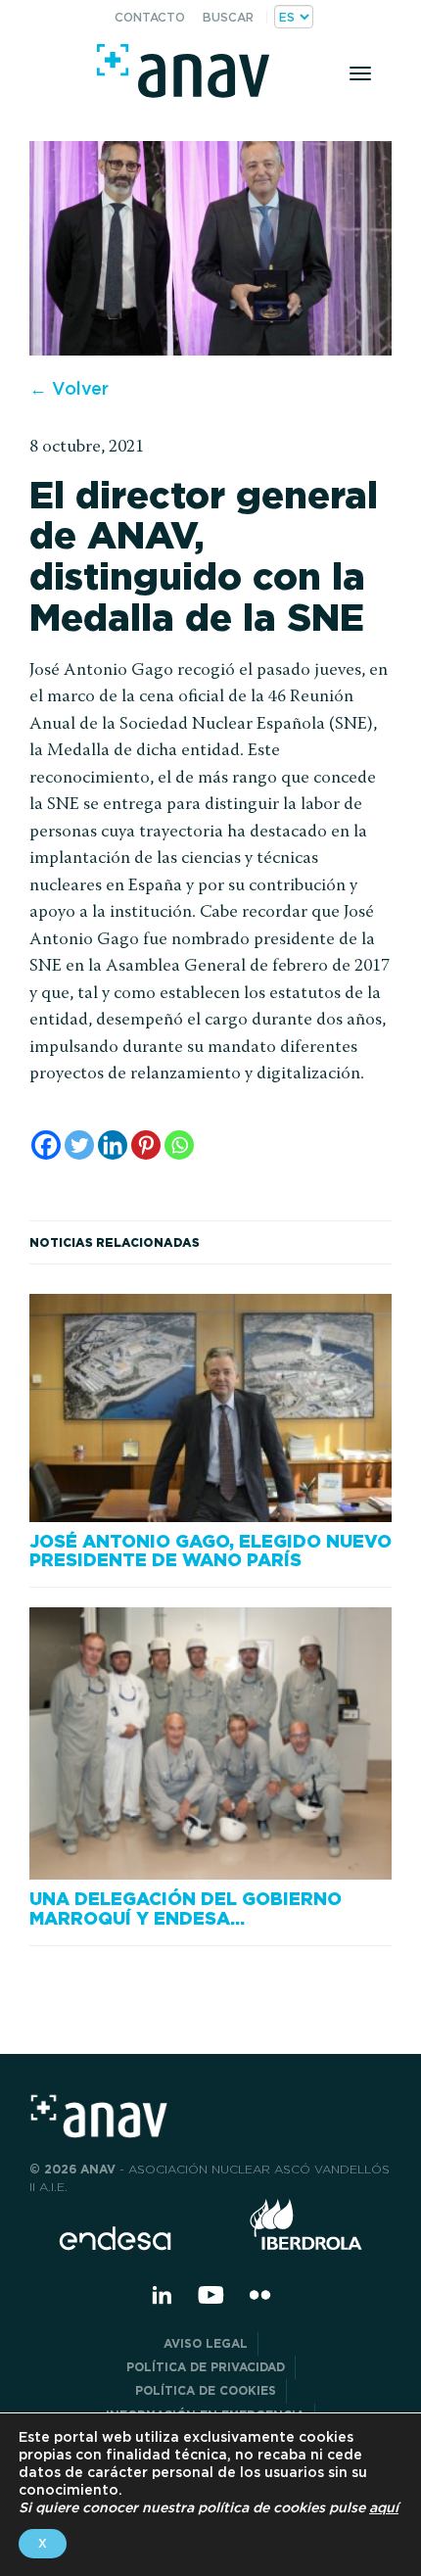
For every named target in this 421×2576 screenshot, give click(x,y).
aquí (384, 2507)
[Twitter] (79, 1145)
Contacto (150, 17)
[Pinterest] (146, 1145)
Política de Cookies (206, 2390)
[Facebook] (46, 1145)
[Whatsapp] (179, 1145)
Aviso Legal (206, 2343)
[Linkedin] (113, 1145)
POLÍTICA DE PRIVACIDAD (206, 2367)
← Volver (69, 388)
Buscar (228, 17)
